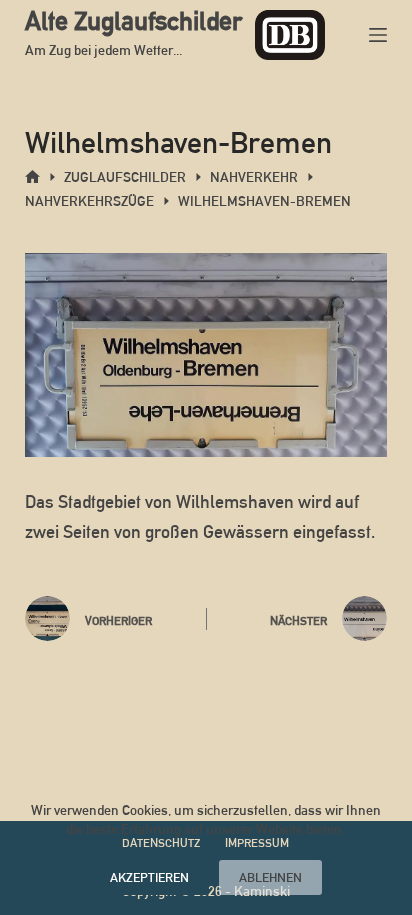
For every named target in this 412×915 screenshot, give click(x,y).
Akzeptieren (149, 877)
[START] (32, 177)
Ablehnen (270, 877)
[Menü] (378, 35)
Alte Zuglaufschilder (133, 21)
